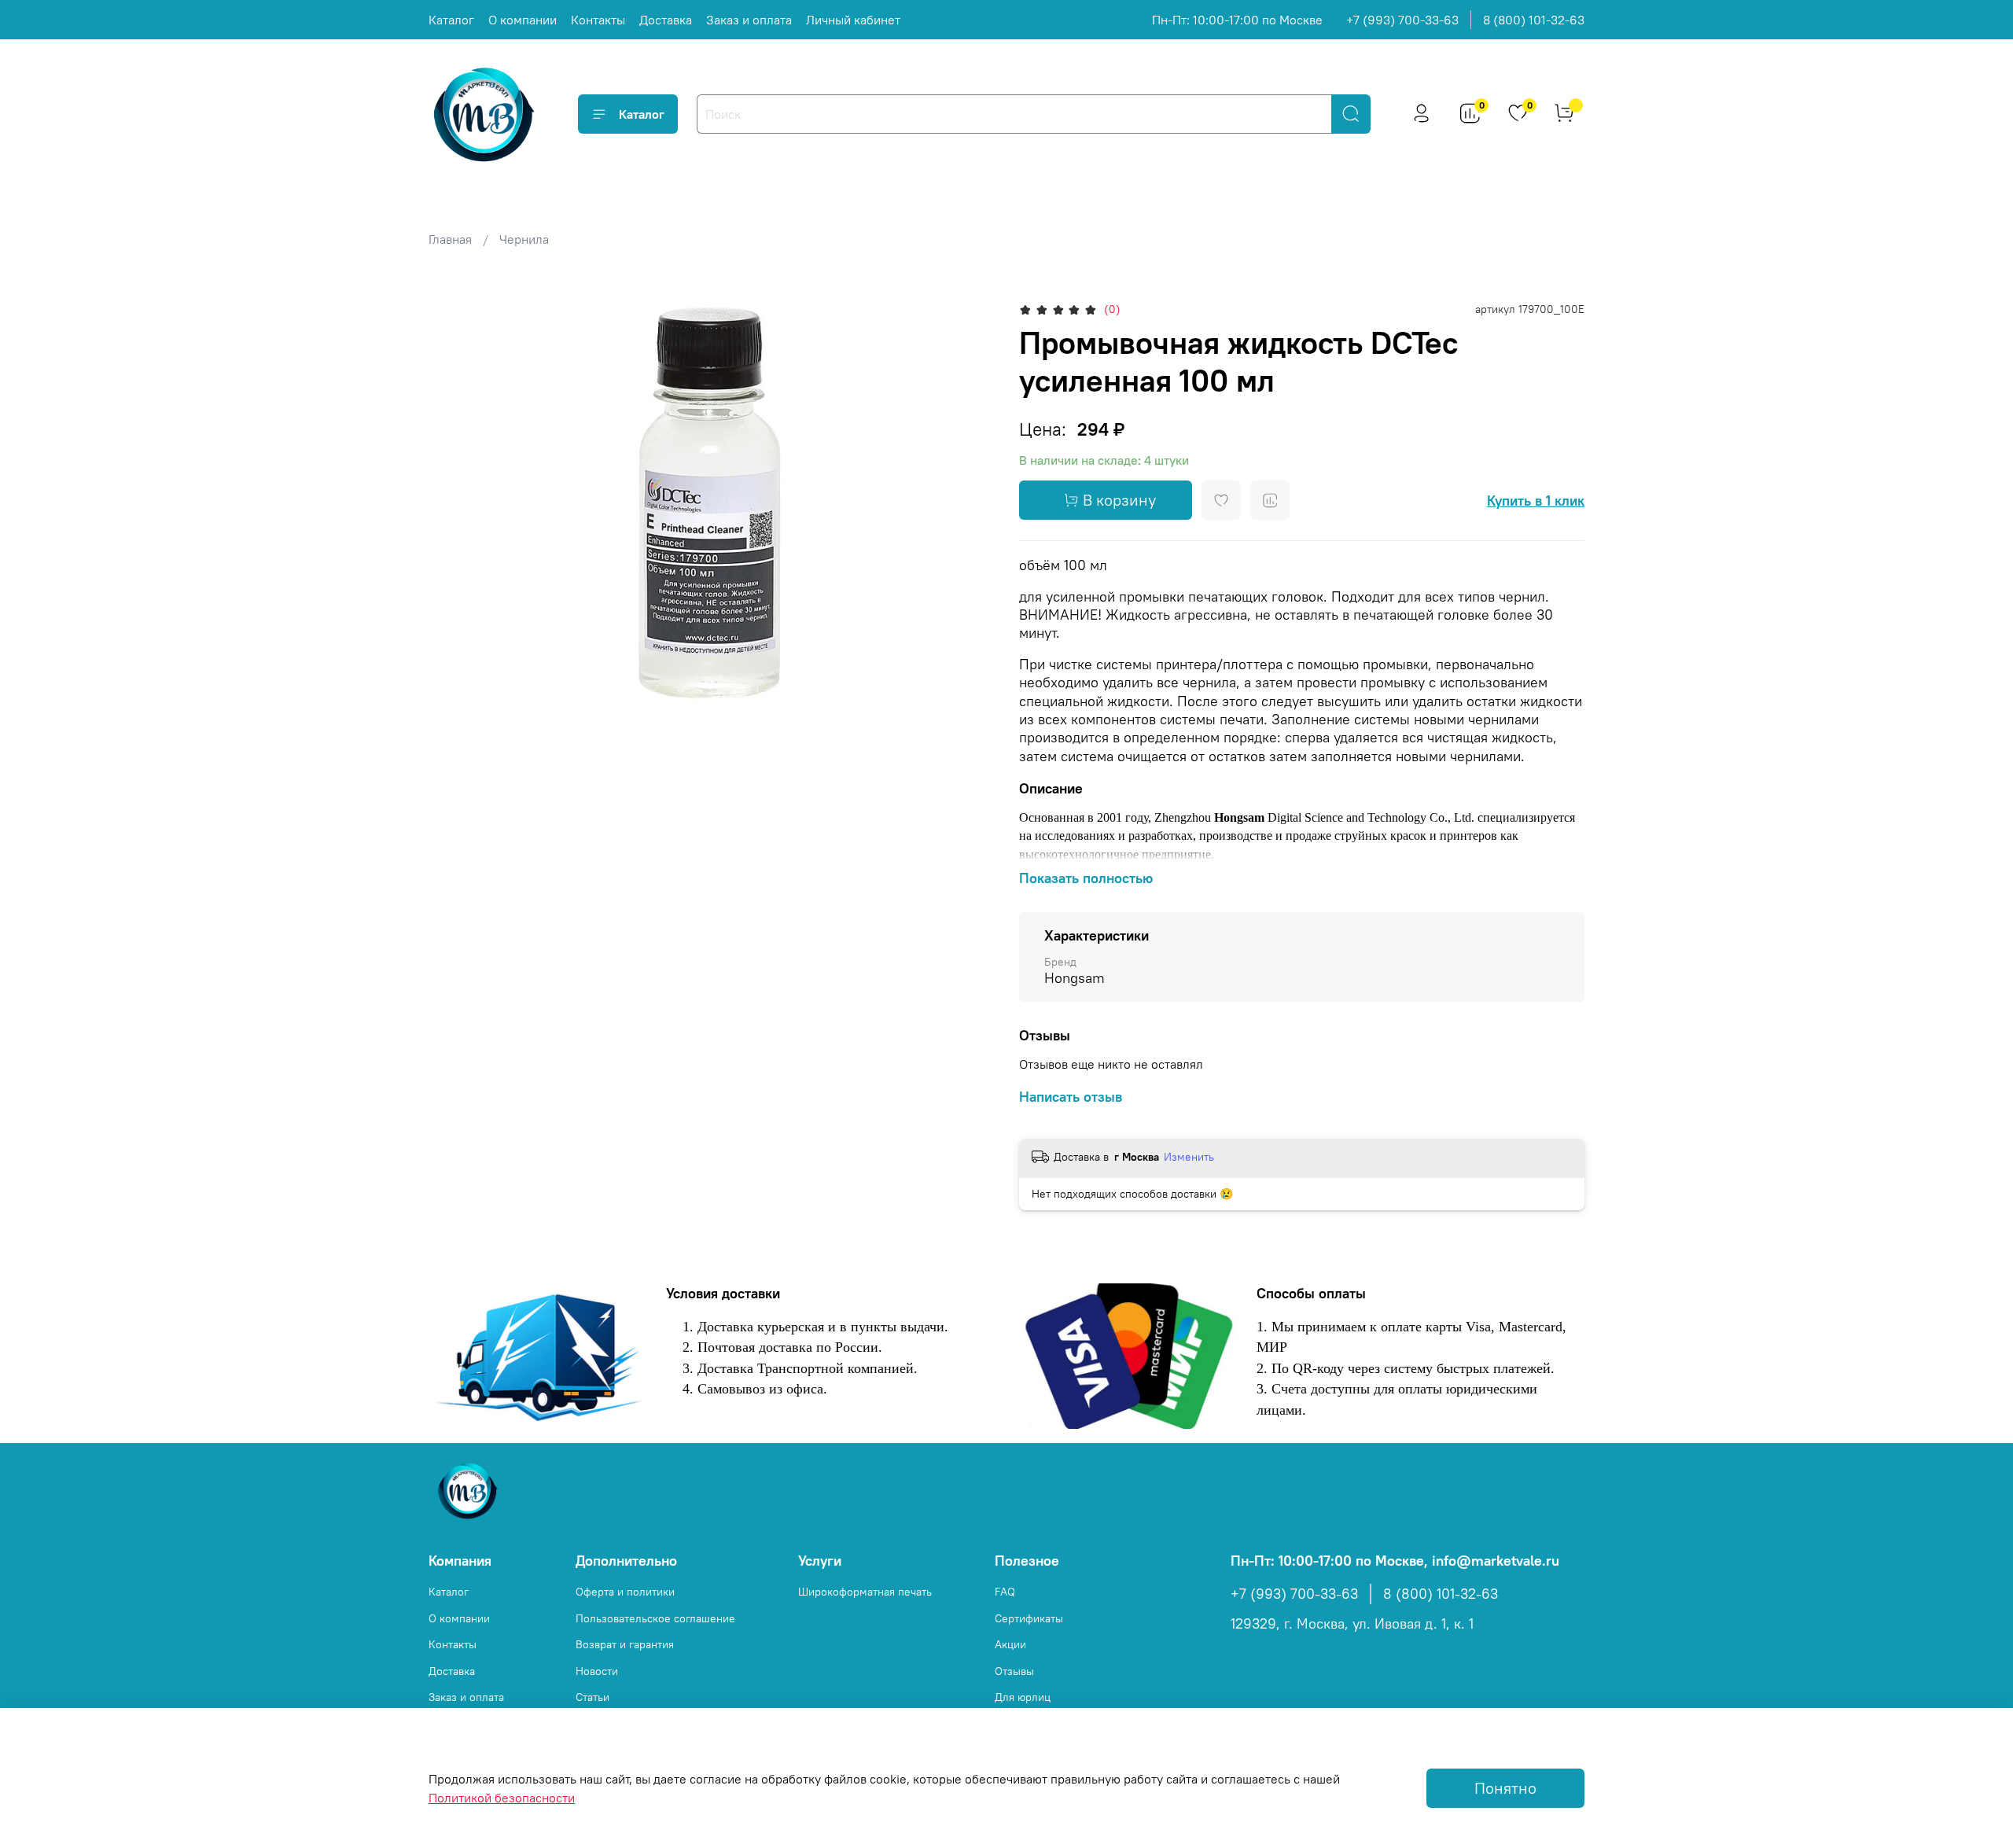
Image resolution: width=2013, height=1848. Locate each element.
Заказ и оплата (749, 20)
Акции (1010, 1644)
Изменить (1189, 1157)
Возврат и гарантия (625, 1644)
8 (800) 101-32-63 (1534, 20)
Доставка (666, 20)
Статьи (592, 1697)
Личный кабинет (853, 20)
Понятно (1505, 1788)
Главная (450, 239)
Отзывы (1014, 1671)
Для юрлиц (1023, 1697)
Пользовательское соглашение (655, 1618)
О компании (523, 20)
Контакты (598, 20)
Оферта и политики (625, 1592)
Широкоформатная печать (865, 1592)
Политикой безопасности (502, 1798)
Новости (597, 1671)
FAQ (1005, 1592)
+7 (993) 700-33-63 (1402, 20)
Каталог (451, 20)
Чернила (524, 239)
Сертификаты (1029, 1618)
